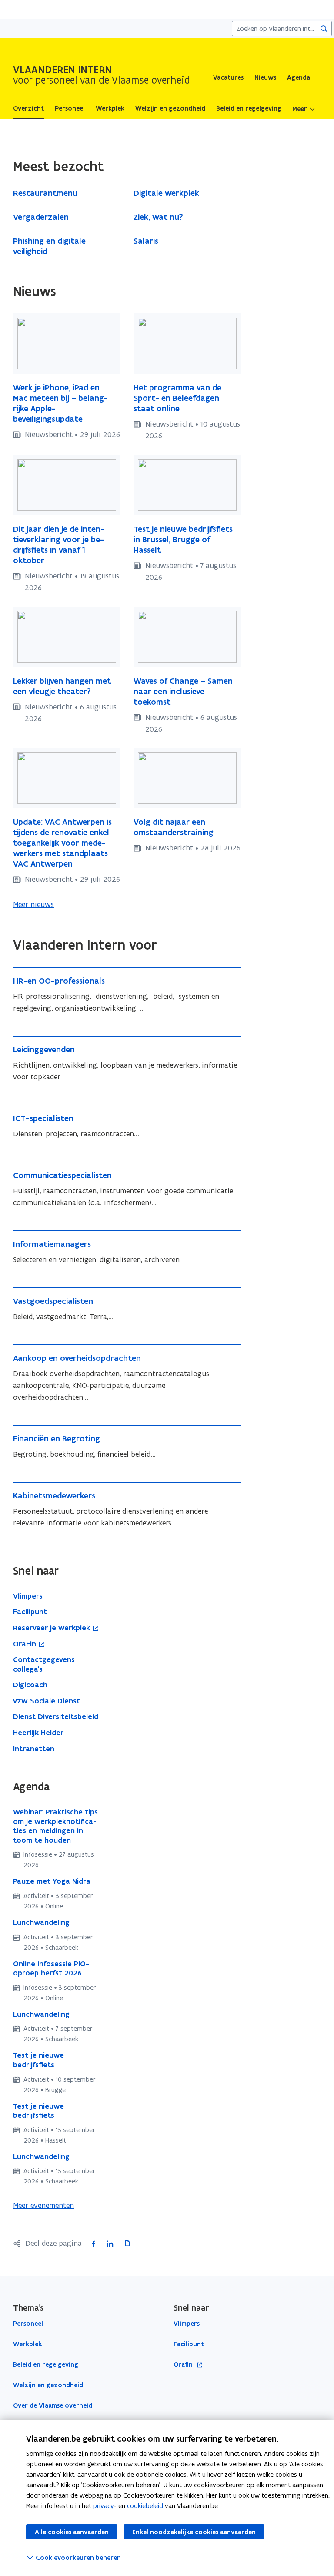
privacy (104, 2506)
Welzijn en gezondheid (48, 2385)
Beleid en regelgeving (46, 2364)
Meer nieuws (33, 904)
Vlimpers (187, 2324)
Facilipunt (189, 2344)
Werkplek (27, 2344)
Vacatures (228, 77)
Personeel (28, 2324)
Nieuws (265, 77)
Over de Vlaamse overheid (53, 2405)
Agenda (299, 77)
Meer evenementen (43, 2205)
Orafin (184, 2365)
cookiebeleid (145, 2506)
